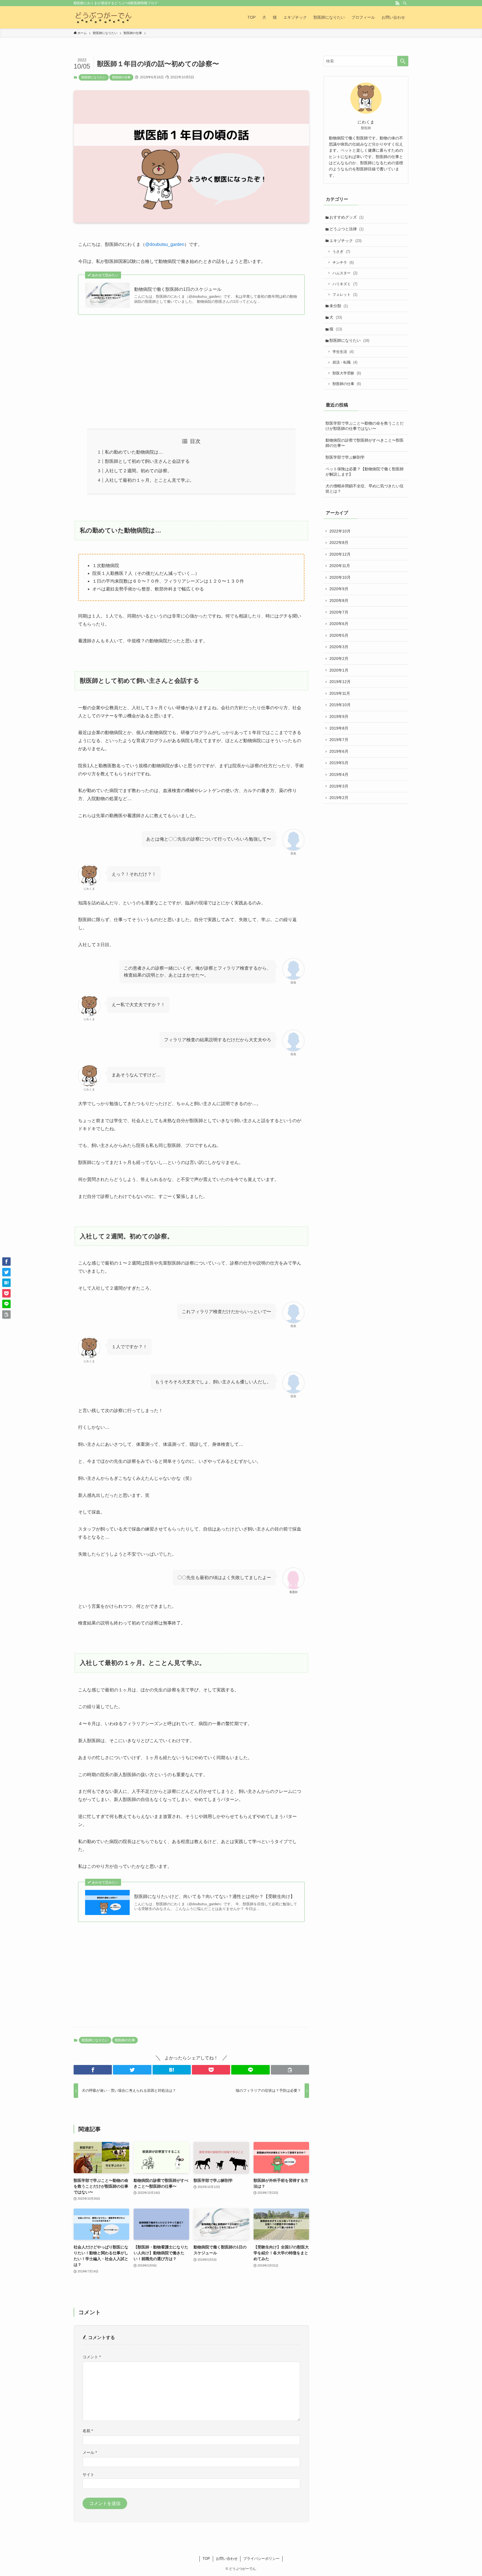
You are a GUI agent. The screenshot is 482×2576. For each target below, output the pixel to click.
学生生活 (343, 352)
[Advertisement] (191, 372)
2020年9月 (339, 589)
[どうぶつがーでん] (103, 17)
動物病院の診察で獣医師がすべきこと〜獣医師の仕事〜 (365, 443)
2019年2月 (339, 798)
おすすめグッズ (346, 217)
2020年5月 (339, 635)
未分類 (339, 306)
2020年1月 (339, 670)
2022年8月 (339, 543)
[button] (93, 2070)
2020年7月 (339, 612)
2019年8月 (339, 728)
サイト (88, 2475)
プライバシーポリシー (261, 2559)
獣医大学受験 (347, 373)
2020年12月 (340, 554)
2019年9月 (339, 716)
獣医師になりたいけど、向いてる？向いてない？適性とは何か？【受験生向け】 (215, 1896)
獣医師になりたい (94, 77)
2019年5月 (339, 763)
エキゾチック (345, 241)
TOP (206, 2559)
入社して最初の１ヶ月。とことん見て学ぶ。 (150, 480)
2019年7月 (339, 740)
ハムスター (345, 273)
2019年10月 (340, 705)
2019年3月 (339, 786)
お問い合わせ (227, 2559)
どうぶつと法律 (346, 229)
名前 (88, 2431)
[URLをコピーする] (290, 2070)
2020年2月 (339, 658)
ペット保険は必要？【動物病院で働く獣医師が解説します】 (365, 472)
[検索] (405, 3)
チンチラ (343, 262)
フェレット (345, 295)
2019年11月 (340, 693)
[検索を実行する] (403, 61)
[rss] (397, 3)
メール (90, 2452)
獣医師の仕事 (121, 77)
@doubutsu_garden (165, 244)
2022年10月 (340, 531)
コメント (92, 2357)
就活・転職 (345, 362)
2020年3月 (339, 647)
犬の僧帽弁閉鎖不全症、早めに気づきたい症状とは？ (365, 489)
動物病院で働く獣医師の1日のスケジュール (178, 289)
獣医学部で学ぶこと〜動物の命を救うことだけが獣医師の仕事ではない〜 (365, 426)
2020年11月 (340, 566)
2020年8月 (339, 601)
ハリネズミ (345, 284)
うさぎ (341, 252)
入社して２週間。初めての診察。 (138, 471)
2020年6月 (339, 624)
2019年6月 (339, 751)
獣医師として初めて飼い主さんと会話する (147, 461)
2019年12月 (340, 682)
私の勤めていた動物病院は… (134, 452)
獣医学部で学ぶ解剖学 (345, 457)
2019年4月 (339, 774)
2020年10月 (340, 577)
